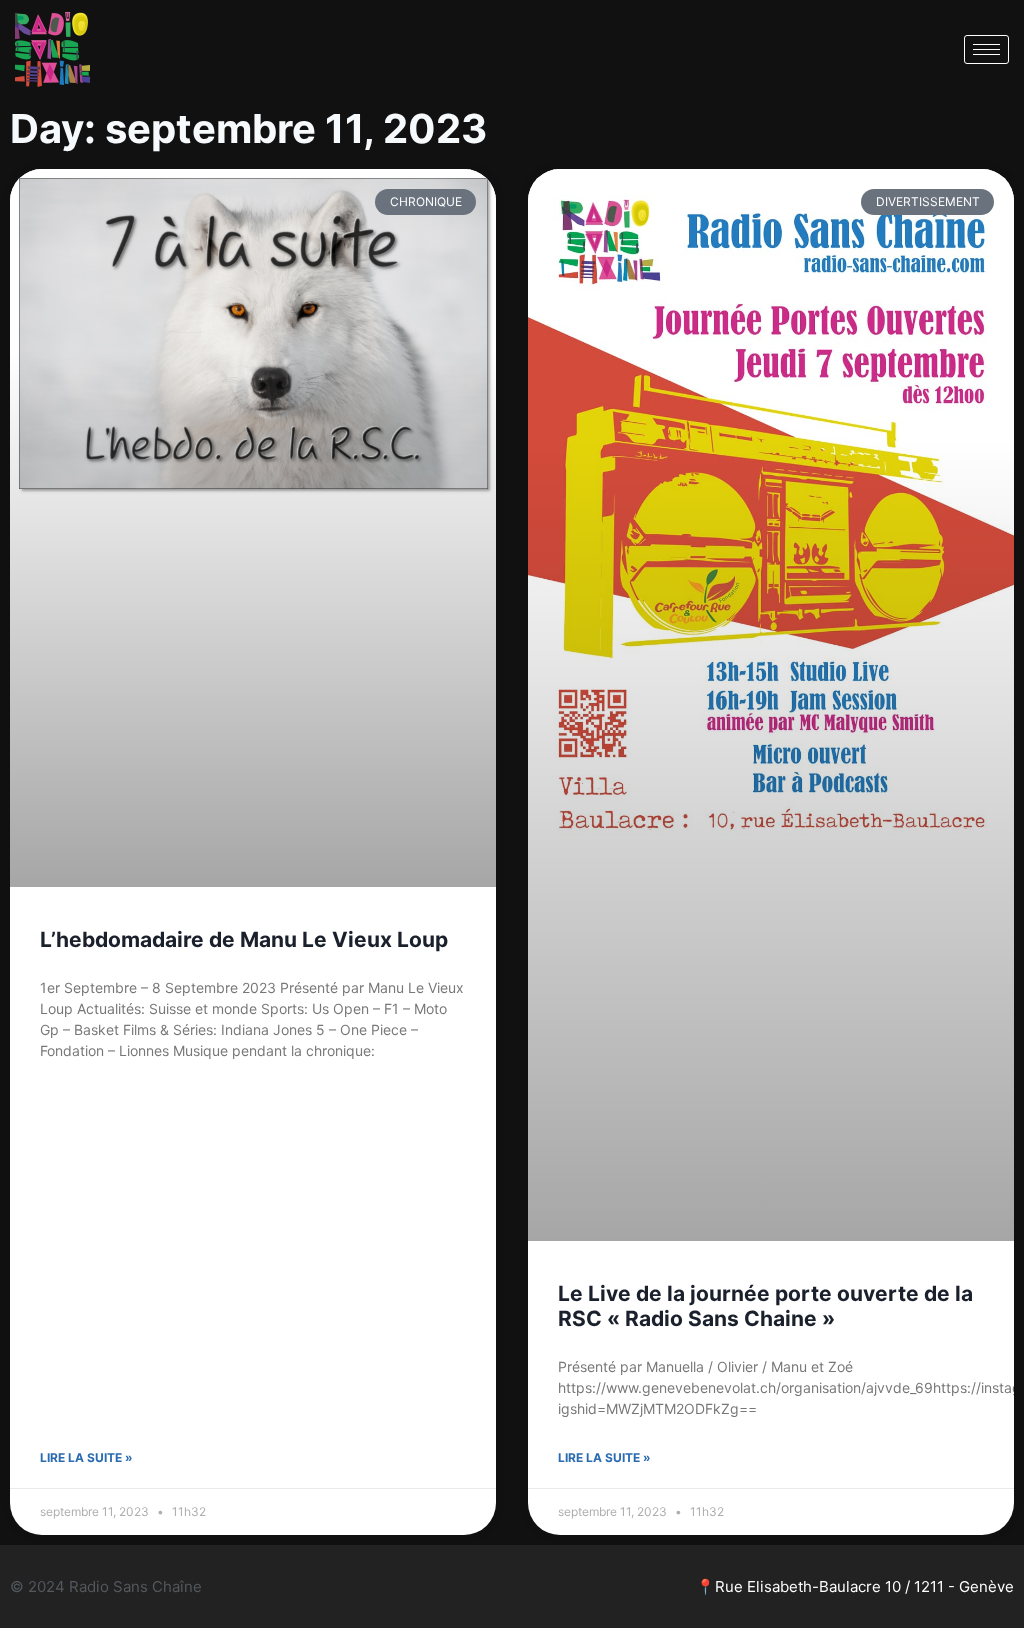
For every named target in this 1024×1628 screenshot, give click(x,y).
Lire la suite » (86, 1457)
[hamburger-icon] (986, 49)
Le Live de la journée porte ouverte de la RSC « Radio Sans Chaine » (765, 1306)
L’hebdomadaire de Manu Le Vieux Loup (244, 939)
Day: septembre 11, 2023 (248, 128)
